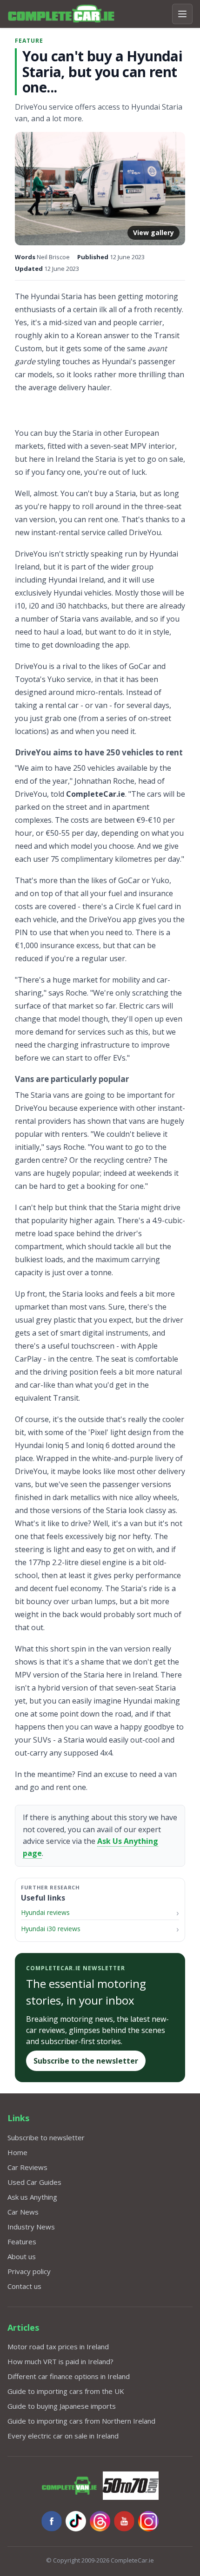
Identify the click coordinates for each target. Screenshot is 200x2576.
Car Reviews (27, 2167)
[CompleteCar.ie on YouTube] (124, 2521)
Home (17, 2152)
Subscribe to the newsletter (86, 2061)
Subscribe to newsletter (46, 2137)
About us (22, 2256)
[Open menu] (182, 14)
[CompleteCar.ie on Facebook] (52, 2521)
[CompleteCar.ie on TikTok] (76, 2521)
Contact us (24, 2286)
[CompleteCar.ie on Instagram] (148, 2521)
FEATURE (29, 41)
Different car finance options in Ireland (69, 2376)
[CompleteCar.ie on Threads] (100, 2521)
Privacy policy (29, 2271)
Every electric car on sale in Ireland (63, 2436)
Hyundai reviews (45, 1912)
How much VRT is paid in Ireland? (60, 2361)
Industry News (31, 2227)
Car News (23, 2212)
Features (22, 2242)
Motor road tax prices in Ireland (58, 2347)
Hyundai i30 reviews (51, 1929)
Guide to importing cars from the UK (66, 2391)
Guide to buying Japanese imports (62, 2406)
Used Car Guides (34, 2182)
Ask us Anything (32, 2197)
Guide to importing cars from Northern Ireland (81, 2421)
